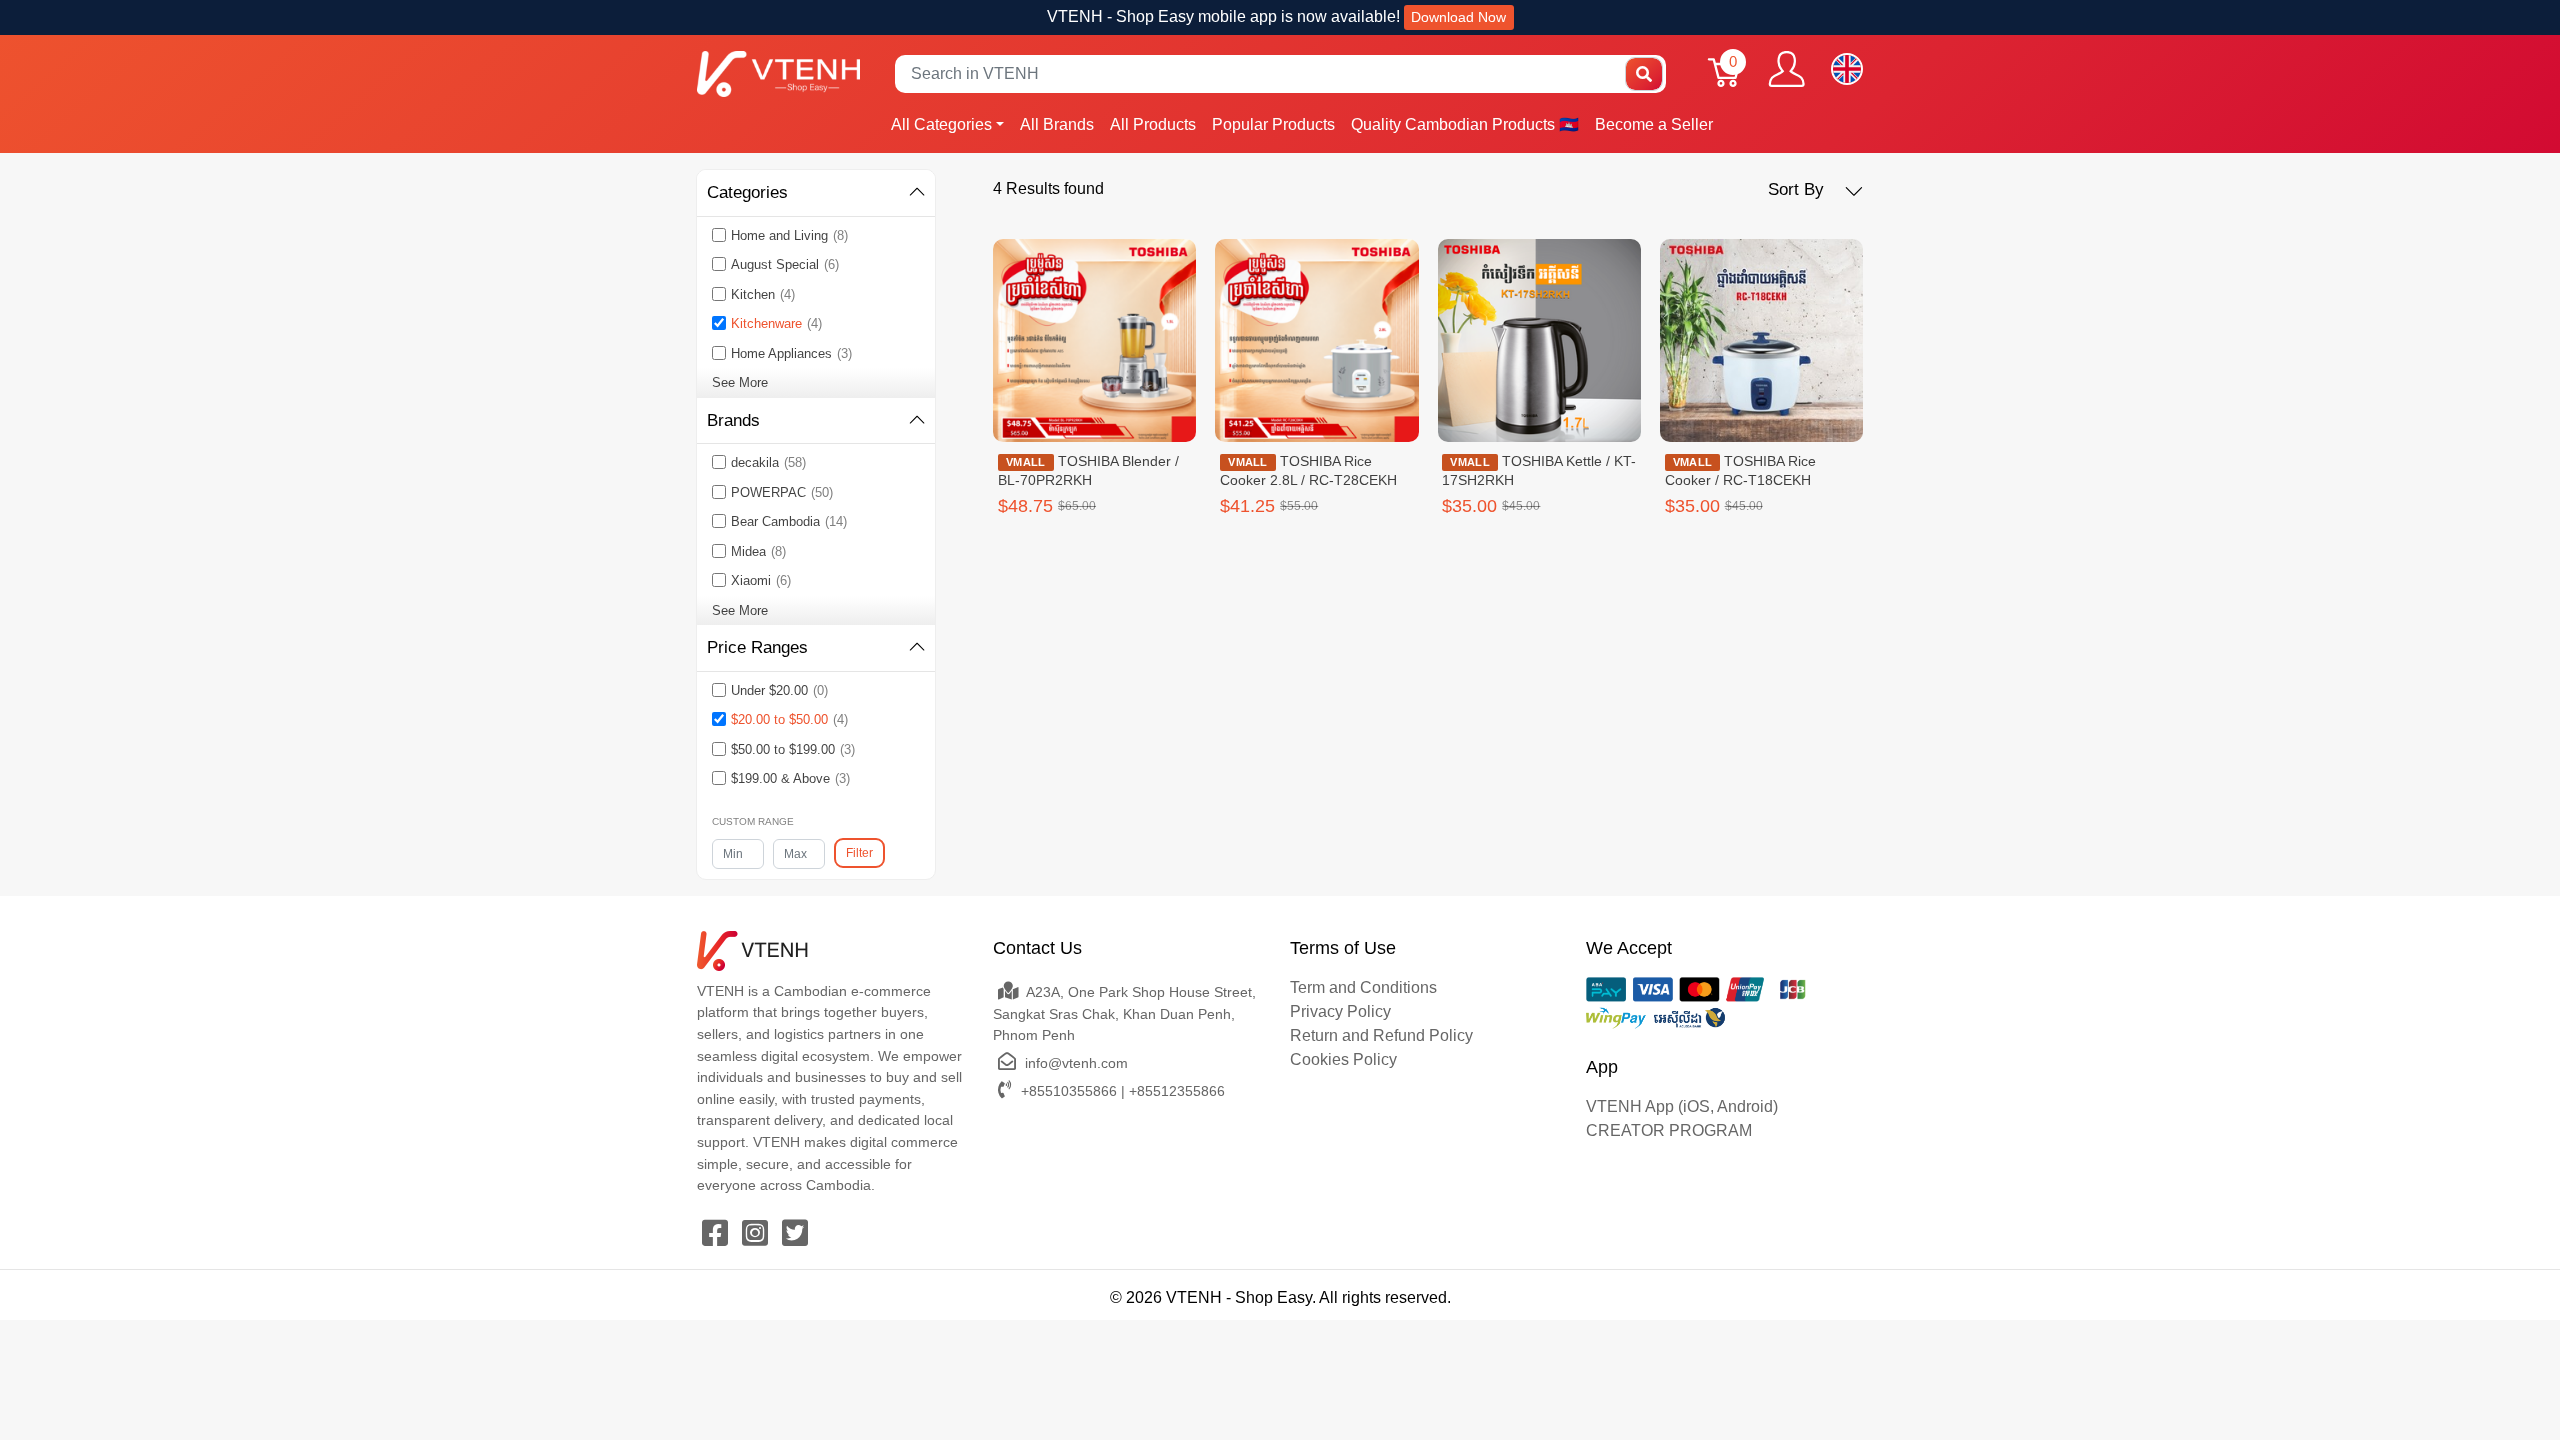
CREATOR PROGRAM (1669, 1130)
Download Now (1458, 17)
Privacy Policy (1340, 1011)
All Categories (941, 124)
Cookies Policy (1343, 1059)
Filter (859, 853)
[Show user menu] (1786, 69)
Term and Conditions (1363, 987)
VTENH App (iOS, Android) (1682, 1106)
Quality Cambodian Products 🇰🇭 (1465, 124)
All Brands (1057, 124)
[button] (1815, 190)
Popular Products (1273, 124)
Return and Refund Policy (1381, 1035)
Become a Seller (1654, 124)
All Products (1153, 124)
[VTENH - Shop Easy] (778, 73)
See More (740, 382)
